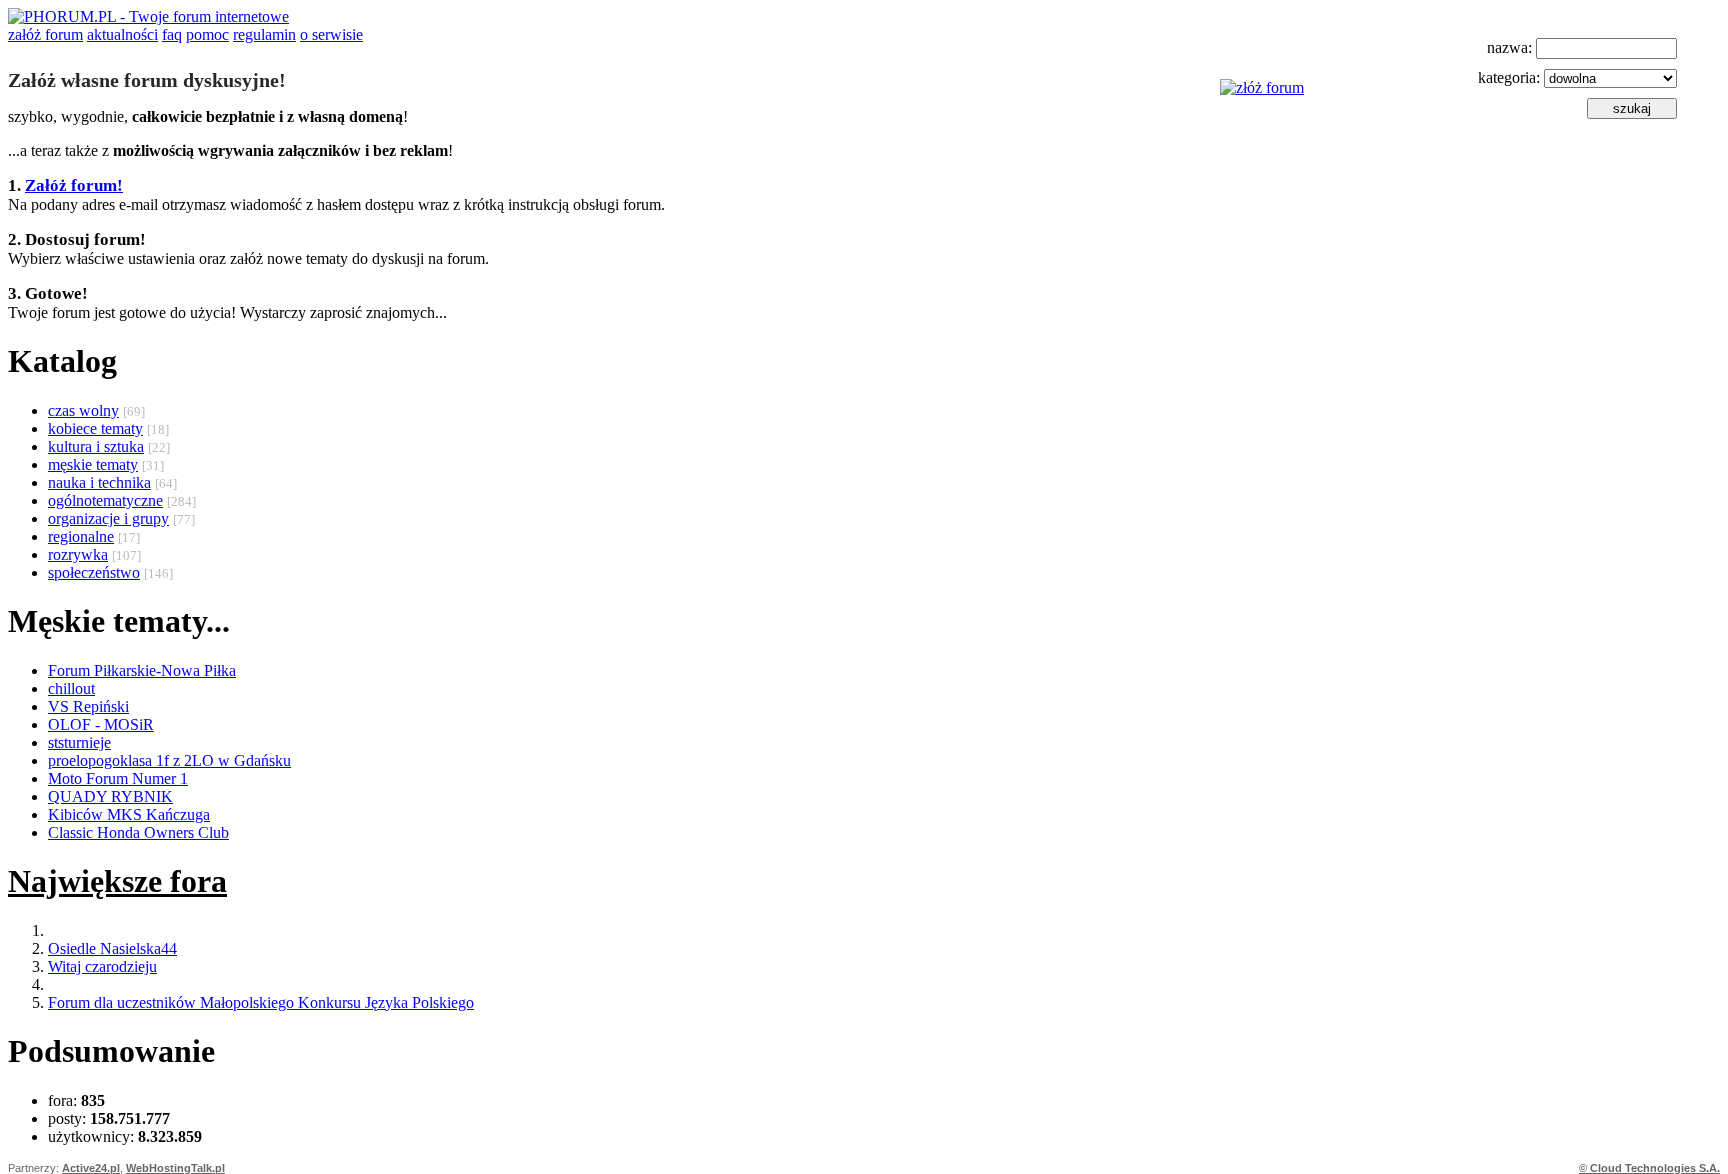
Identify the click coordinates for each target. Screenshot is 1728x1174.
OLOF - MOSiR (101, 724)
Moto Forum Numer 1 (118, 778)
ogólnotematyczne (105, 500)
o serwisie (331, 34)
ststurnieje (79, 742)
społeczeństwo (94, 572)
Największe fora (117, 881)
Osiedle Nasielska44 (112, 948)
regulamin (264, 34)
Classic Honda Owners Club (138, 832)
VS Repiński (88, 706)
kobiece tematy (95, 428)
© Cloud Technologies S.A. (1649, 1168)
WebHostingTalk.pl (175, 1168)
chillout (71, 688)
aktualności (122, 34)
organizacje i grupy (108, 518)
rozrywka (78, 554)
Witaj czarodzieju (102, 966)
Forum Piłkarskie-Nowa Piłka (142, 670)
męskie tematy (93, 464)
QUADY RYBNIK (110, 796)
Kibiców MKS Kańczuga (129, 814)
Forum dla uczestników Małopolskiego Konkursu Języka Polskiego (261, 1002)
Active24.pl (91, 1168)
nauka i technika (99, 482)
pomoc (207, 34)
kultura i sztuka (96, 446)
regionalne (81, 536)
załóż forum (45, 34)
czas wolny (83, 410)
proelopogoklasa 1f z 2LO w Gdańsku (169, 760)
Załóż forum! (74, 185)
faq (172, 34)
